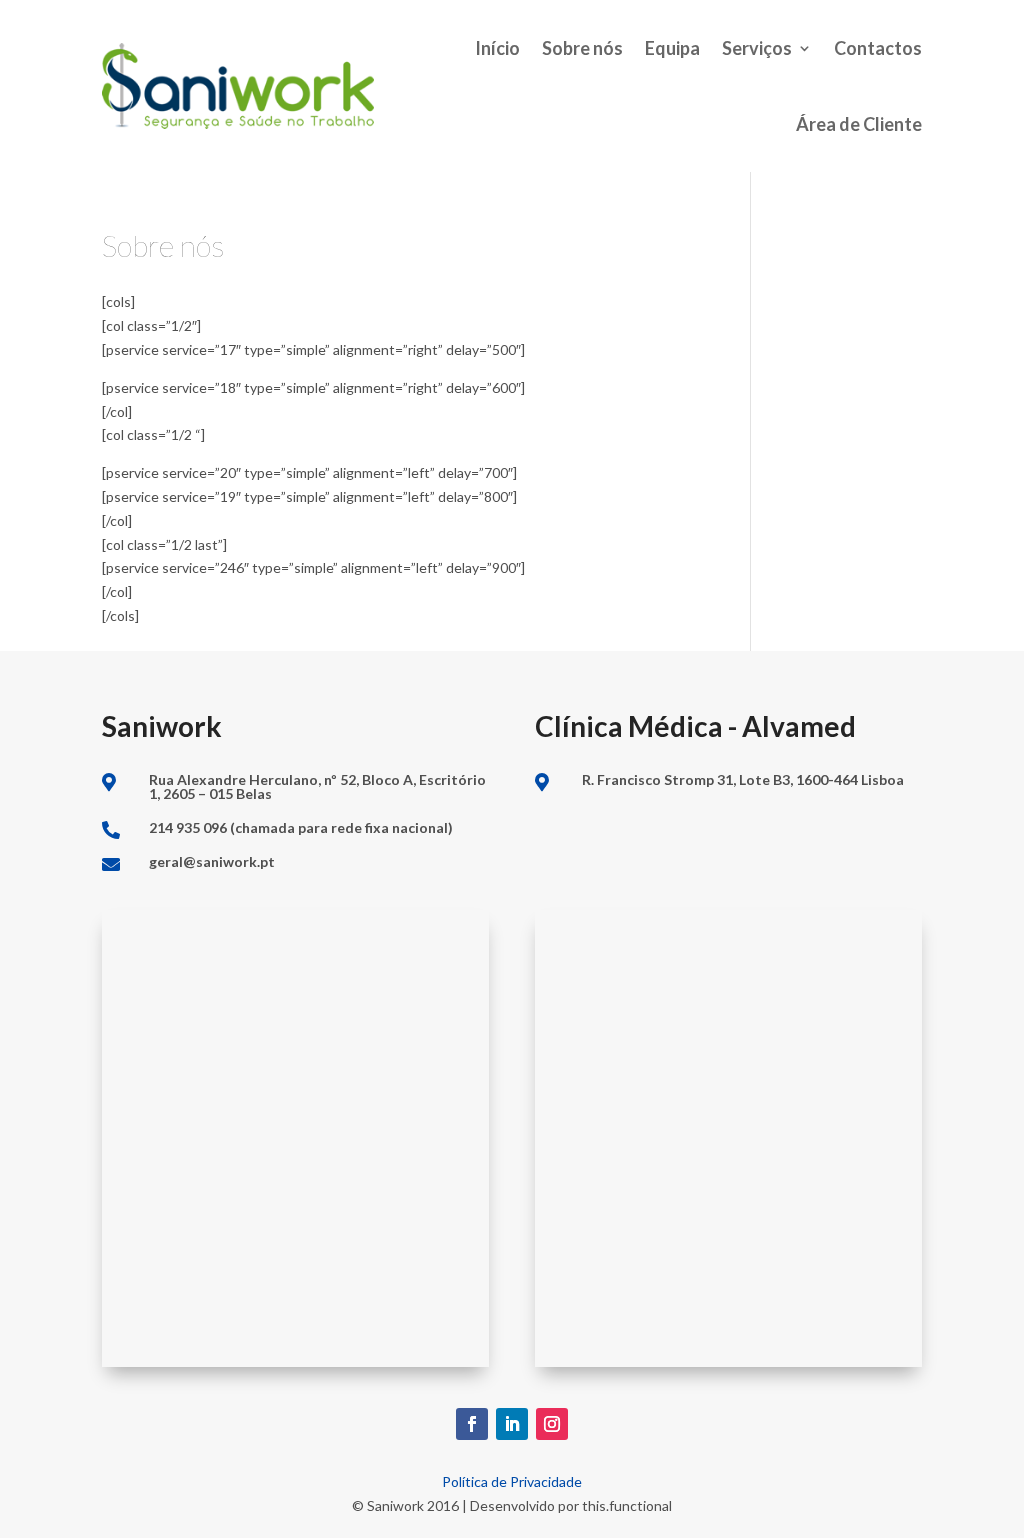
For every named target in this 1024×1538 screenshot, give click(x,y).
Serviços (757, 48)
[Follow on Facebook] (472, 1424)
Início (497, 48)
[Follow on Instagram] (552, 1424)
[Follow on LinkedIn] (512, 1424)
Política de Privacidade (512, 1481)
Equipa (672, 48)
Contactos (878, 48)
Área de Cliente (859, 124)
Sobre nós (582, 48)
